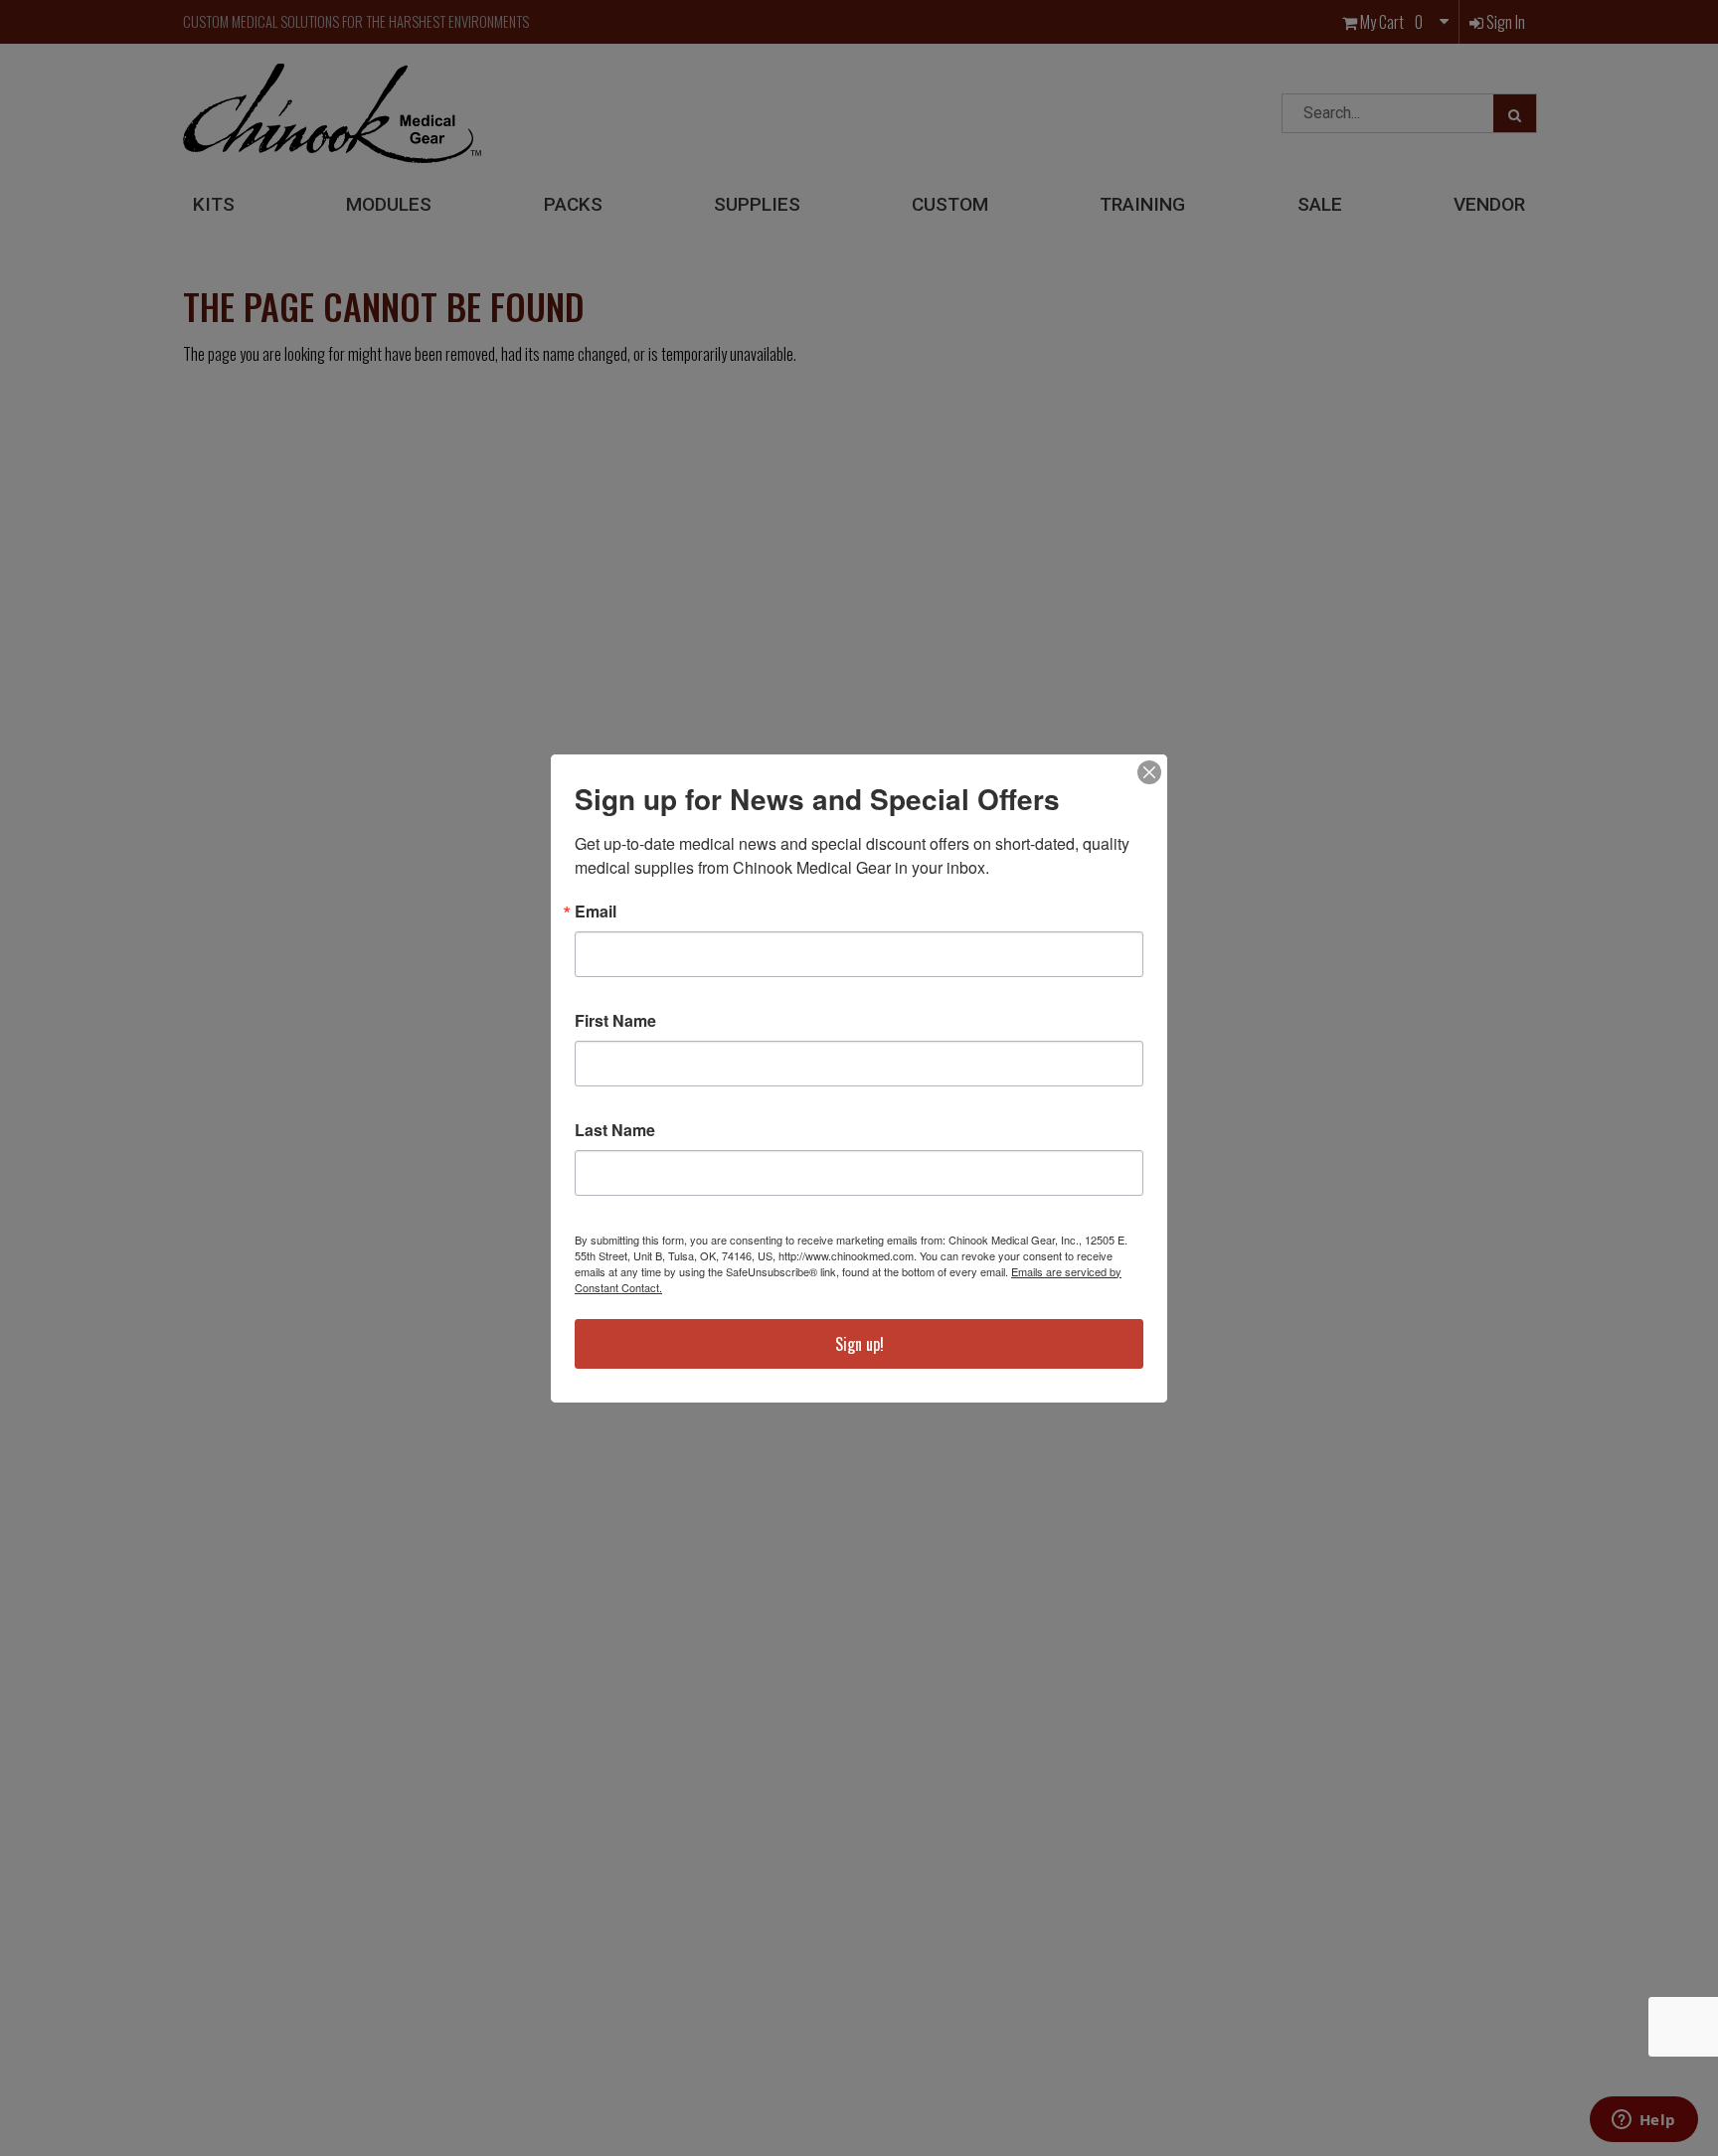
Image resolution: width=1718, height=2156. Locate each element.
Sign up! (859, 1344)
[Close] (1149, 772)
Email (596, 912)
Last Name (615, 1130)
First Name (615, 1021)
